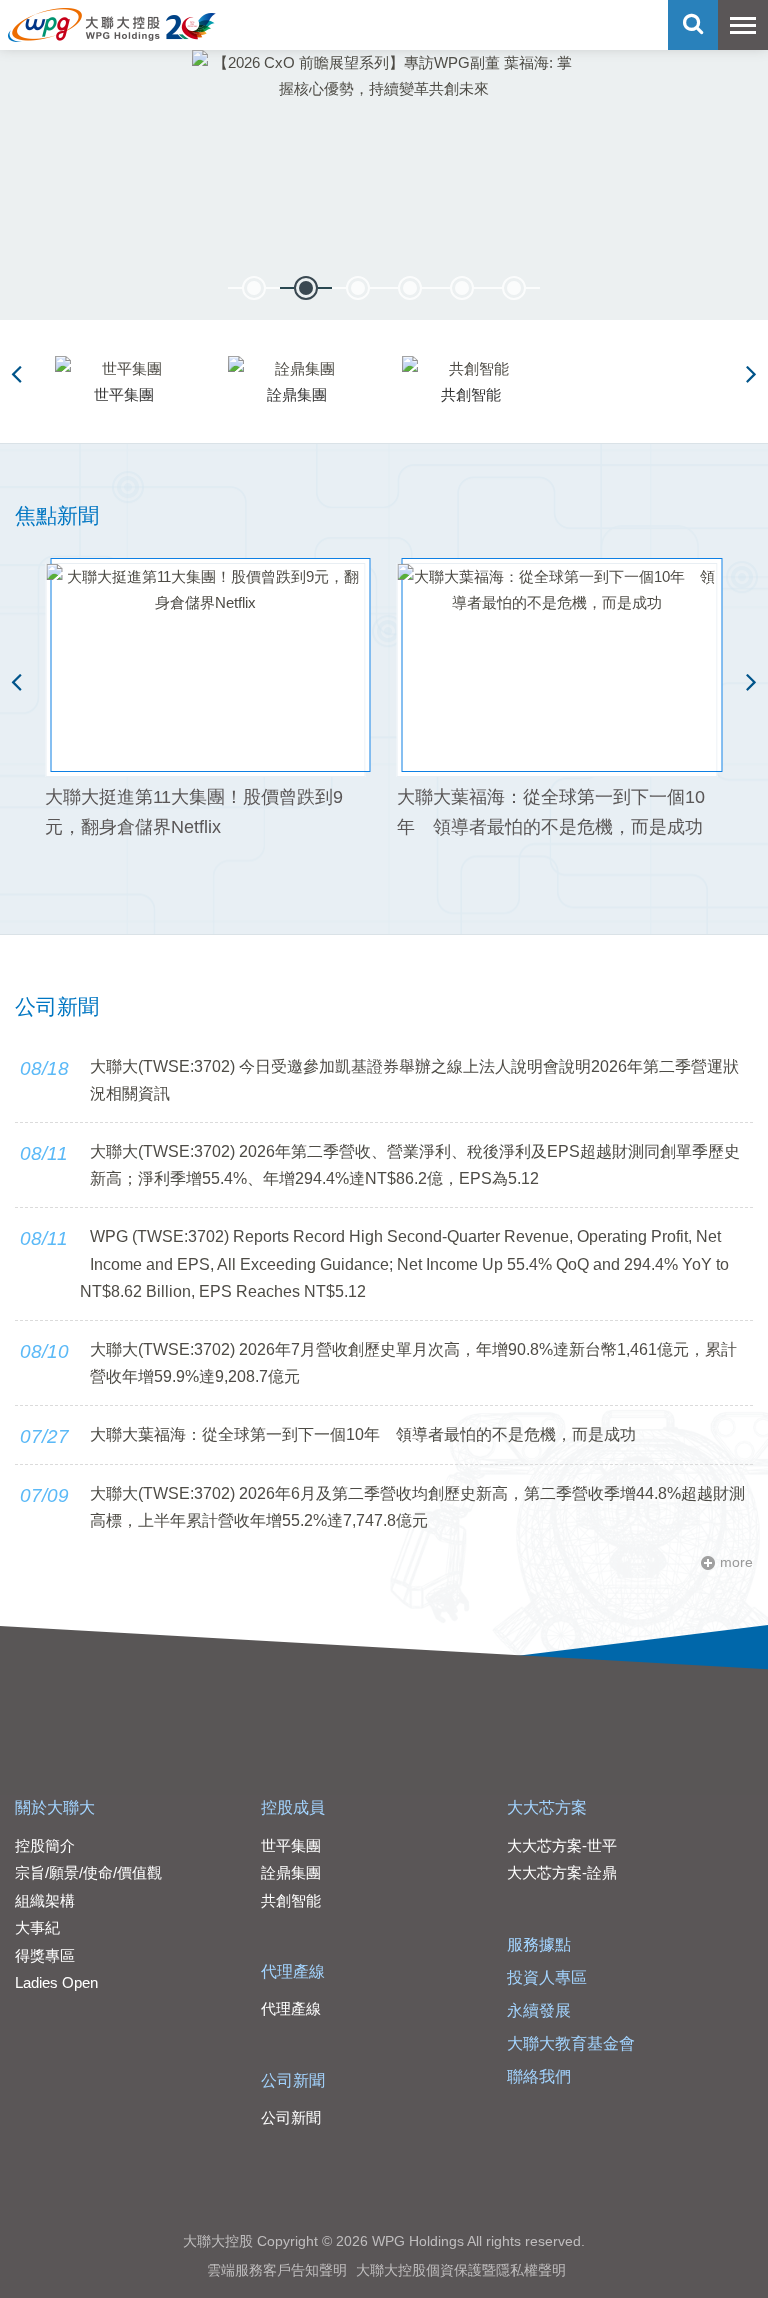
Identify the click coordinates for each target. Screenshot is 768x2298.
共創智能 (291, 1900)
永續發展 (539, 2010)
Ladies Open (56, 1982)
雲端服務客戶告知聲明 (277, 2270)
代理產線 (293, 1971)
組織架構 (45, 1900)
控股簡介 (45, 1845)
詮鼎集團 (291, 1872)
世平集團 (291, 1845)
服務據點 (539, 1944)
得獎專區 (45, 1955)
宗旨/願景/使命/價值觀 (88, 1872)
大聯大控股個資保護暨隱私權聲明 (461, 2270)
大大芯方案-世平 (562, 1845)
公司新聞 (293, 2080)
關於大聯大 (55, 1807)
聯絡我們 (539, 2076)
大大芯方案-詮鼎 (562, 1872)
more (736, 1562)
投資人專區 (547, 1977)
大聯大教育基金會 (571, 2043)
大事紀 (37, 1927)
